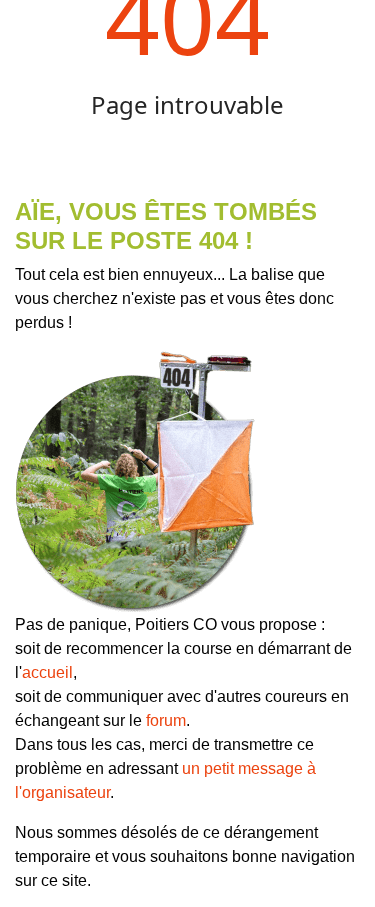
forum (166, 720)
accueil (47, 672)
